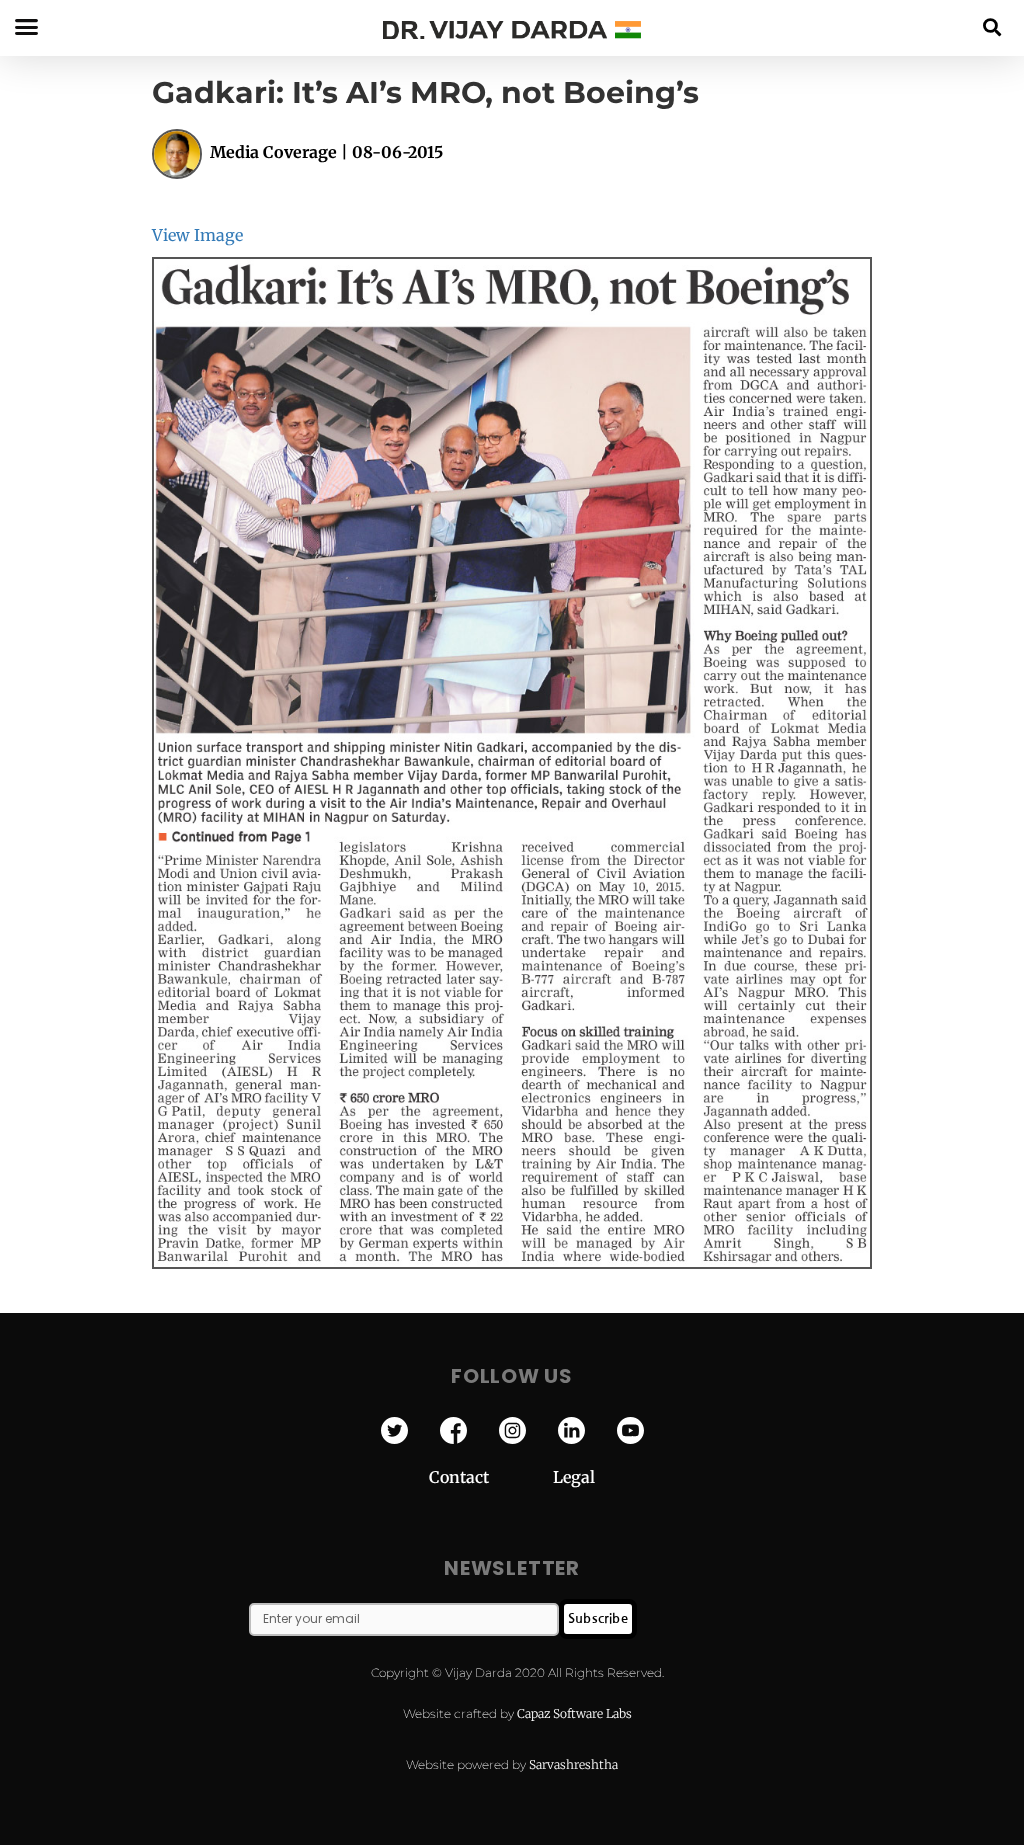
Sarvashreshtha (573, 1764)
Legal (574, 1477)
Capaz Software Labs (574, 1713)
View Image (197, 235)
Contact (491, 1477)
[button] (992, 26)
